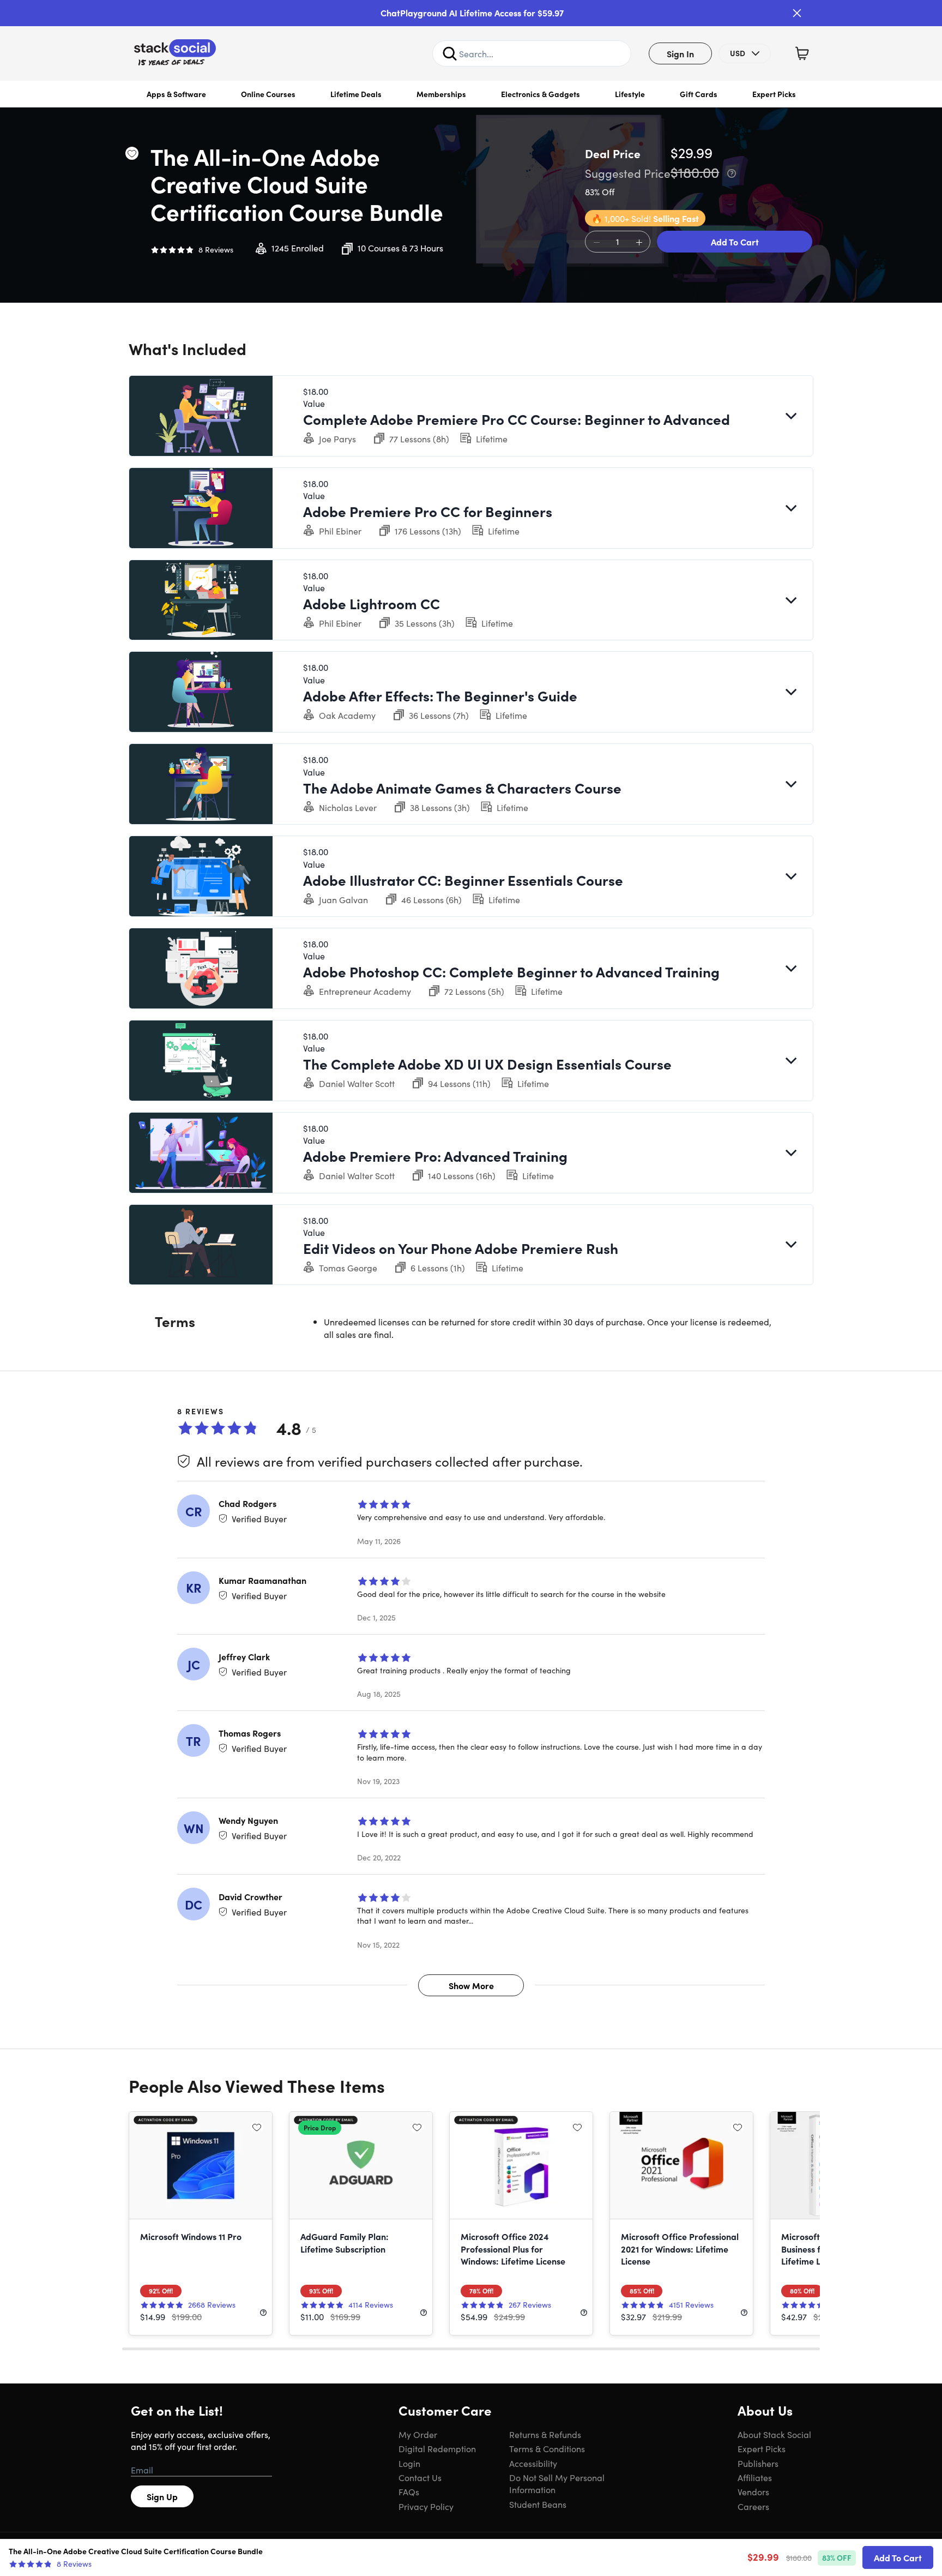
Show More (471, 1985)
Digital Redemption (437, 2448)
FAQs (409, 2491)
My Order (418, 2434)
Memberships (441, 94)
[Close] (797, 13)
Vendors (753, 2491)
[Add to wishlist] (132, 153)
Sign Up (162, 2496)
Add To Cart (735, 242)
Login (409, 2463)
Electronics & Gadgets (541, 94)
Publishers (758, 2463)
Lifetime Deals (356, 94)
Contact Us (420, 2477)
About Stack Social (774, 2434)
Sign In (680, 53)
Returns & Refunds (545, 2434)
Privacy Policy (426, 2506)
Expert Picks (774, 94)
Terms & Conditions (547, 2448)
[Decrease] (596, 242)
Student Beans (538, 2504)
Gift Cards (699, 94)
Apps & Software (176, 94)
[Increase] (639, 242)
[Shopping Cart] (802, 53)
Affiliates (755, 2477)
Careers (753, 2506)
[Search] (450, 53)
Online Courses (268, 94)
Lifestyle (630, 94)
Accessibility (533, 2463)
